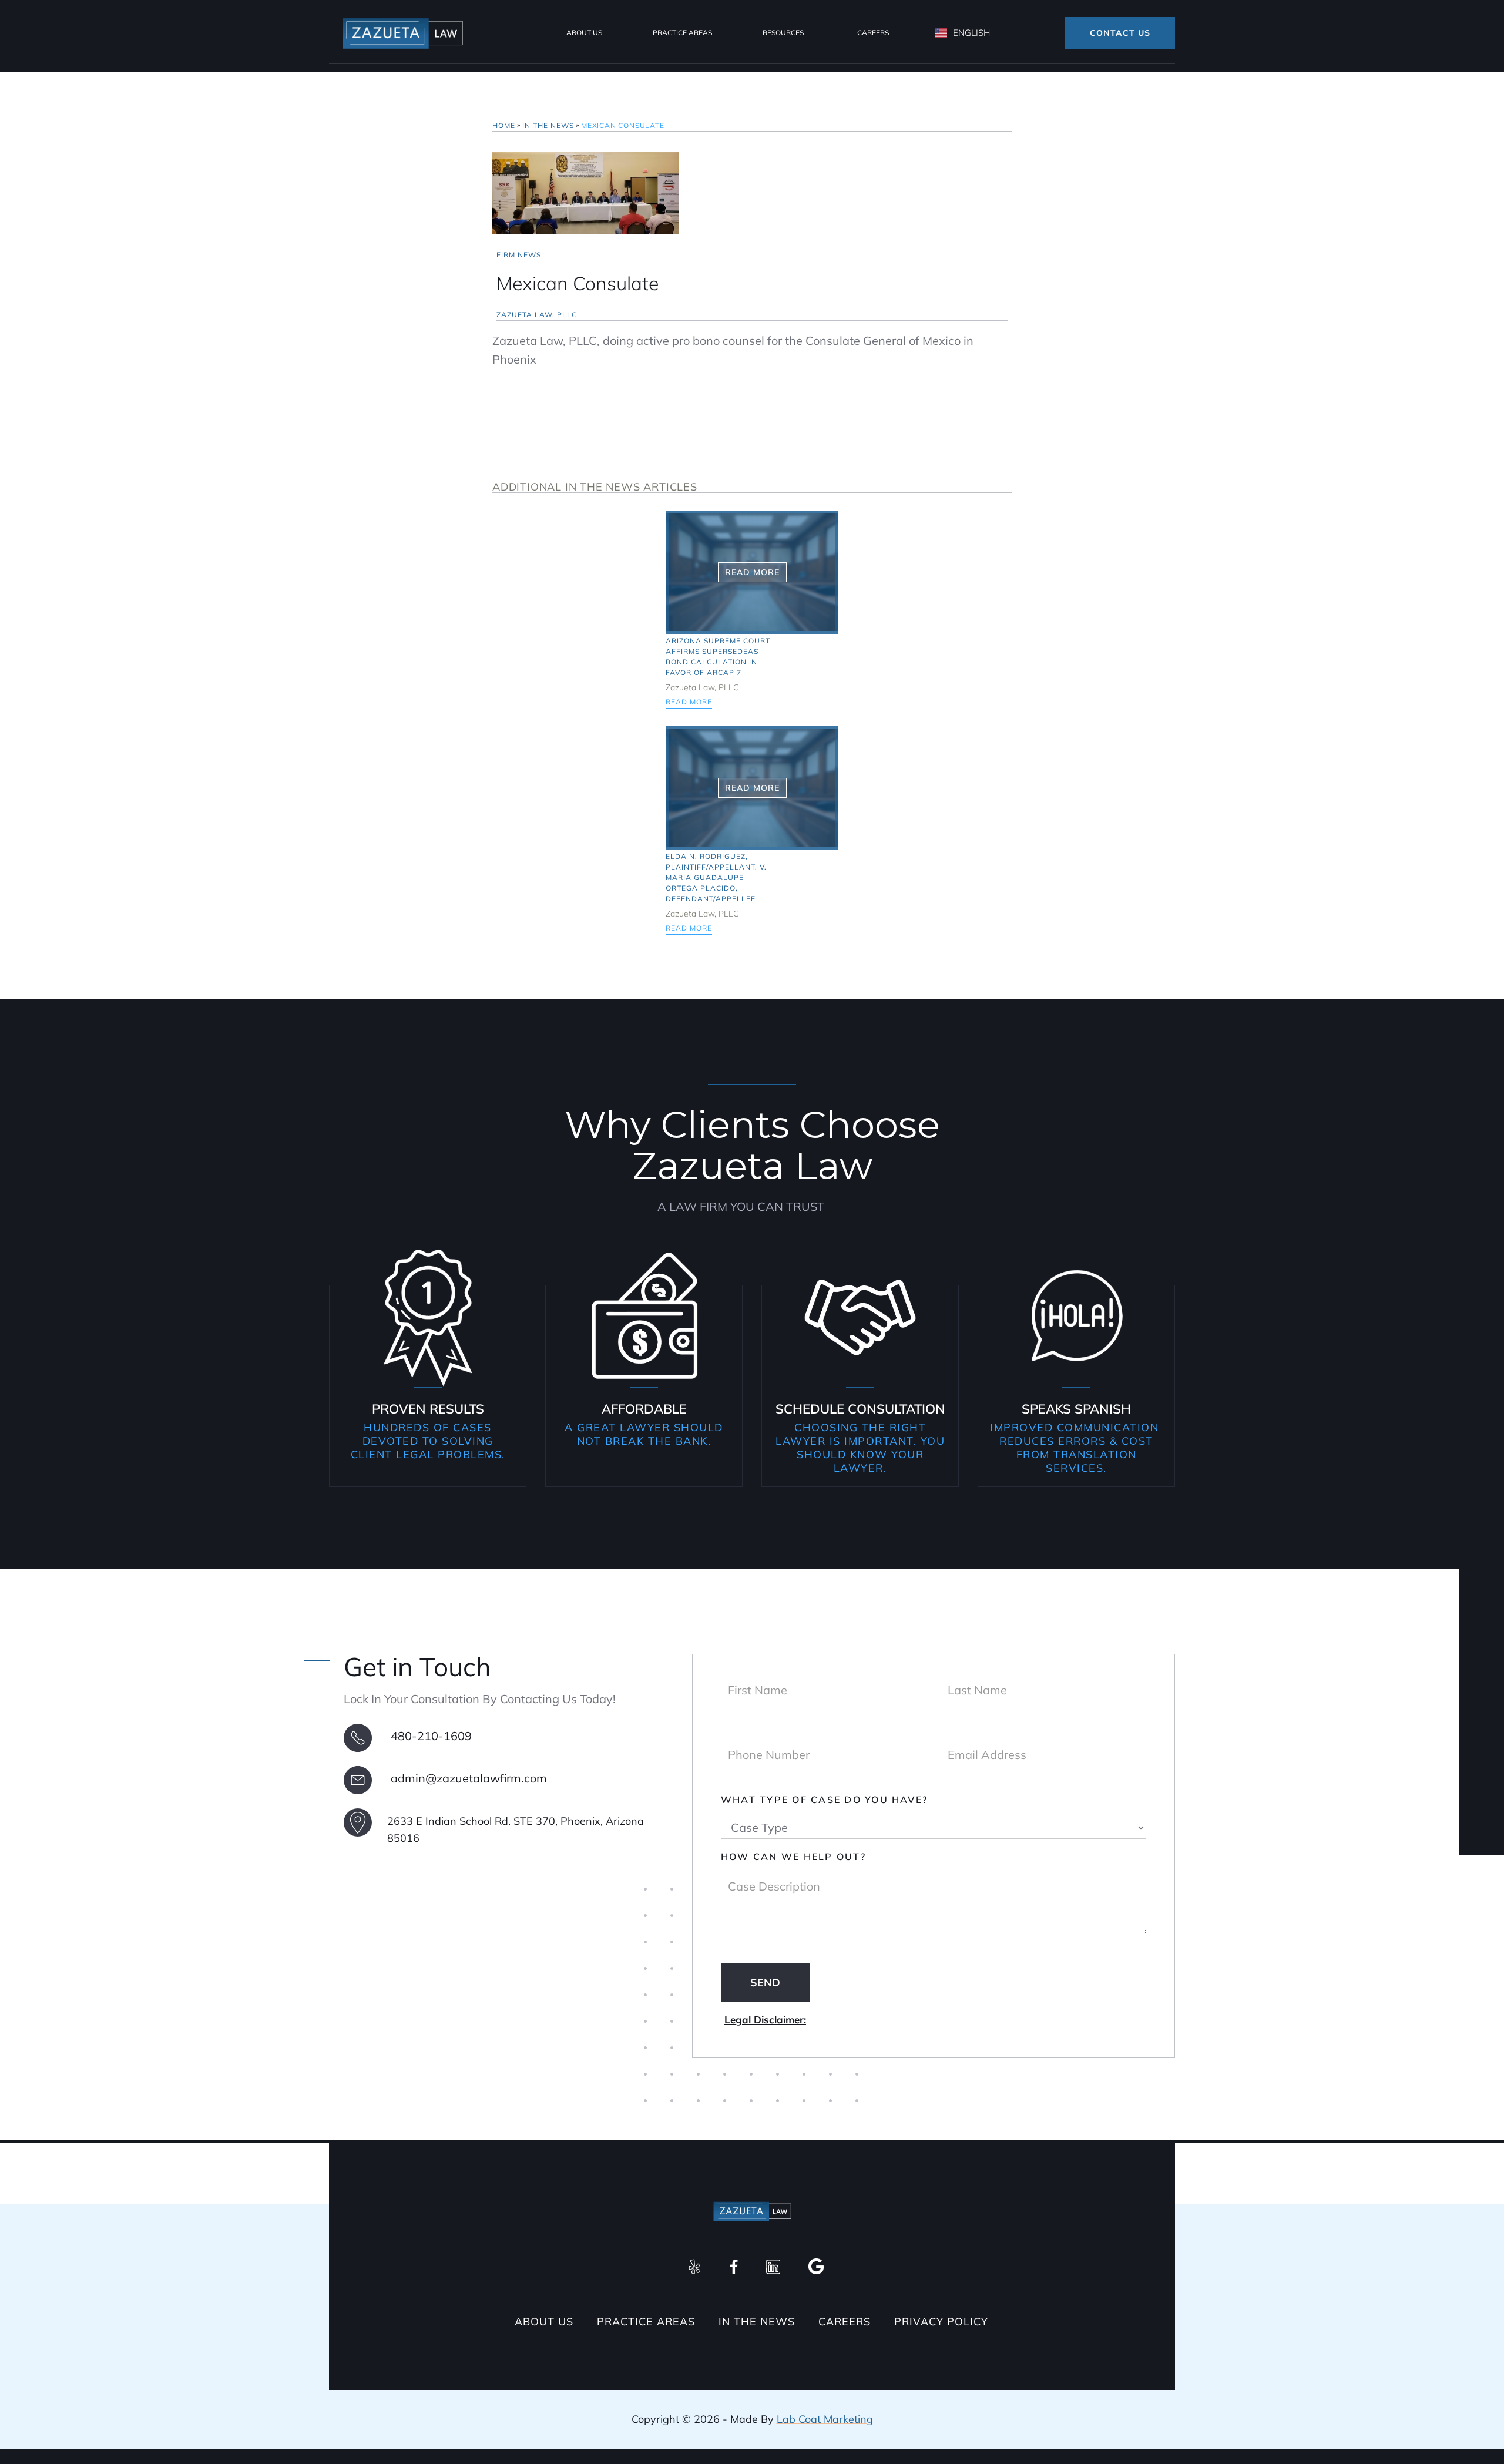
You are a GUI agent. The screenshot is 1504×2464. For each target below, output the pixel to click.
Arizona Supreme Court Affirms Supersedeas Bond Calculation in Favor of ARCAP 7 (718, 657)
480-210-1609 (431, 1736)
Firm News (519, 255)
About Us (544, 2322)
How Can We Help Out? (793, 1857)
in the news (548, 125)
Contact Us (1120, 33)
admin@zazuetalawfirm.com (469, 1778)
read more (689, 702)
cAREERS (845, 2322)
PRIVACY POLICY (941, 2322)
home (504, 125)
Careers (873, 33)
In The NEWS (757, 2322)
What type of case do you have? (824, 1800)
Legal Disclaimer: (765, 2020)
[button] (584, 33)
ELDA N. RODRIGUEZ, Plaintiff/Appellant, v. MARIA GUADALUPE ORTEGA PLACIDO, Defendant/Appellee (716, 877)
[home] (402, 33)
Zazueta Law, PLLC (537, 315)
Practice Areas (682, 33)
